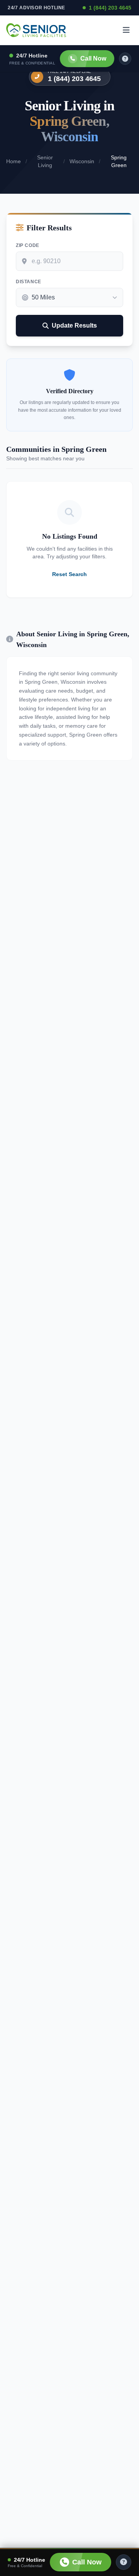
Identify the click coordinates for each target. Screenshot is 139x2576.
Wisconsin (82, 161)
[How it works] (125, 59)
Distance (29, 282)
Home (14, 161)
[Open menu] (126, 30)
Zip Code (28, 245)
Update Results (74, 325)
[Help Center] (124, 2562)
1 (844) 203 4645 (110, 8)
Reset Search (69, 574)
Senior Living (45, 161)
